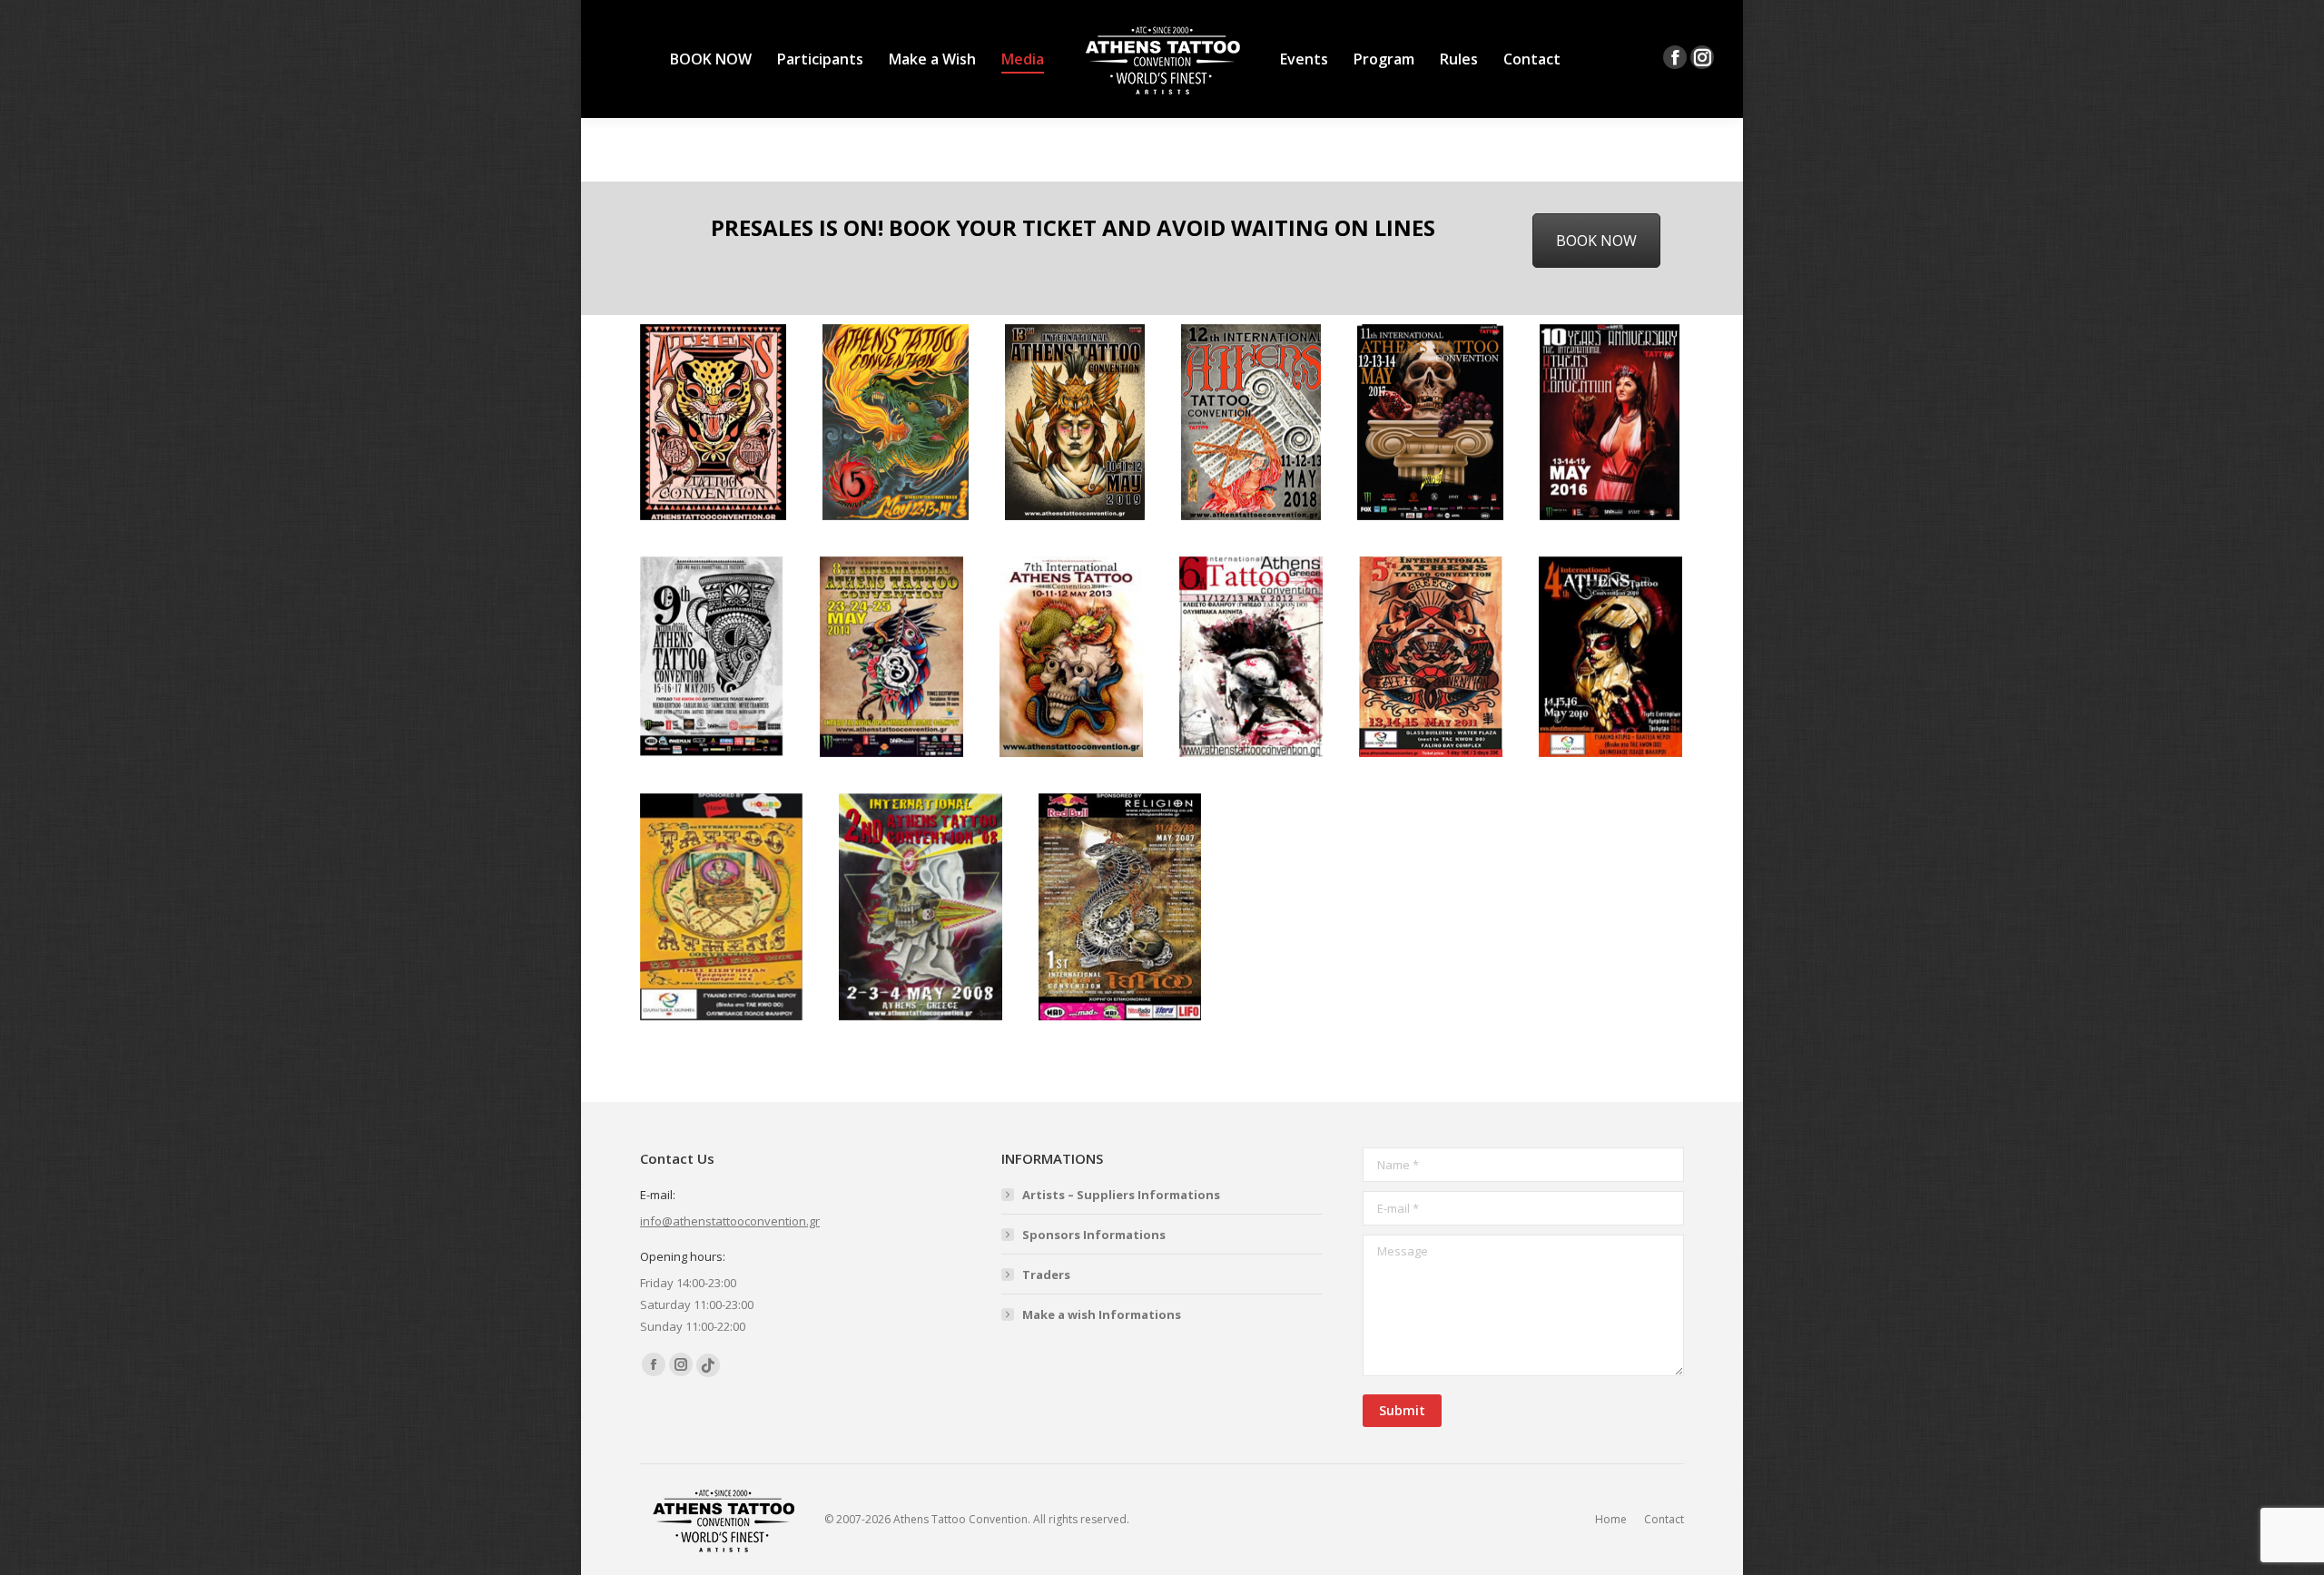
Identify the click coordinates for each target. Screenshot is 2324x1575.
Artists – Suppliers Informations (1121, 1195)
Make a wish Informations (1102, 1314)
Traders (1046, 1275)
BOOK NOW (1596, 241)
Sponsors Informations (1094, 1235)
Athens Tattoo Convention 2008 (921, 907)
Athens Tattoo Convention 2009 (722, 907)
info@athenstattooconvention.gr (730, 1221)
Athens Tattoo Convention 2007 (1120, 907)
